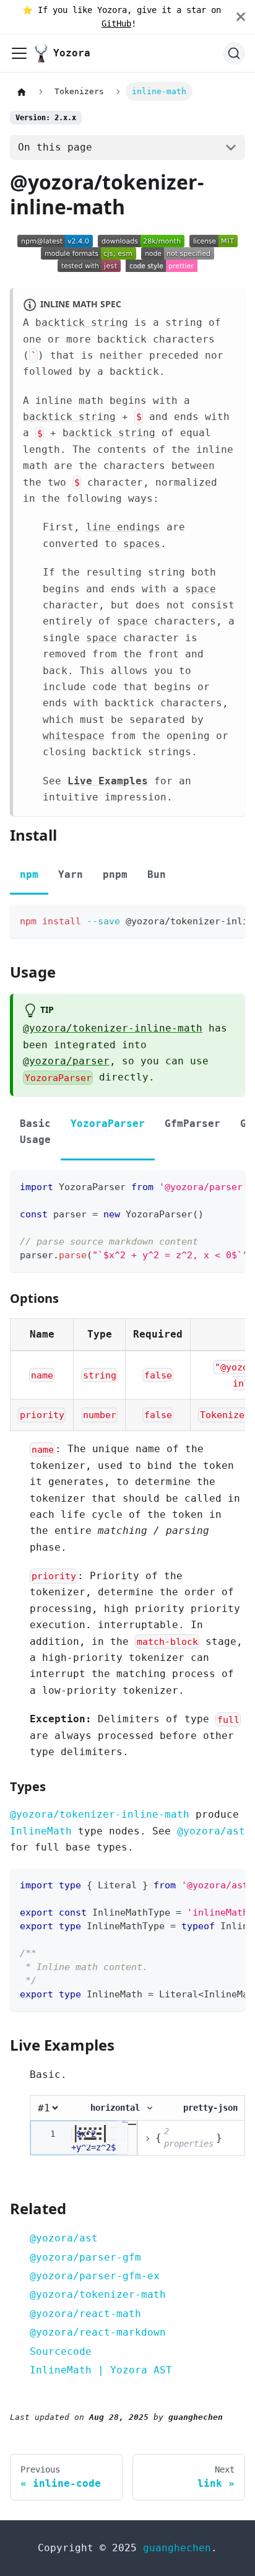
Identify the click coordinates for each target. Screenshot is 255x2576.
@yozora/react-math (85, 2314)
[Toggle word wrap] (207, 920)
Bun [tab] (157, 874)
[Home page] (22, 92)
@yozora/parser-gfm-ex (95, 2276)
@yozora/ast (211, 1831)
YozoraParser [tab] (108, 1124)
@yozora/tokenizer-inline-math (113, 1028)
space (201, 589)
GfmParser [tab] (192, 1124)
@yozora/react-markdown (98, 2332)
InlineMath (41, 1831)
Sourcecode (61, 2351)
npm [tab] (29, 874)
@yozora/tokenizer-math (98, 2294)
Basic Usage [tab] (35, 1132)
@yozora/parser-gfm (85, 2257)
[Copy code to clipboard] (230, 920)
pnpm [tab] (115, 874)
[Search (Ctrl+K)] (234, 53)
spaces (142, 544)
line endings (123, 527)
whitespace (74, 736)
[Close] (246, 17)
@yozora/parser (66, 1061)
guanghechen (177, 2548)
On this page (55, 147)
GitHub (116, 24)
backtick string (82, 322)
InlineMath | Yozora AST (101, 2370)
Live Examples (108, 781)
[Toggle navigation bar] (19, 53)
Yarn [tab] (71, 874)
